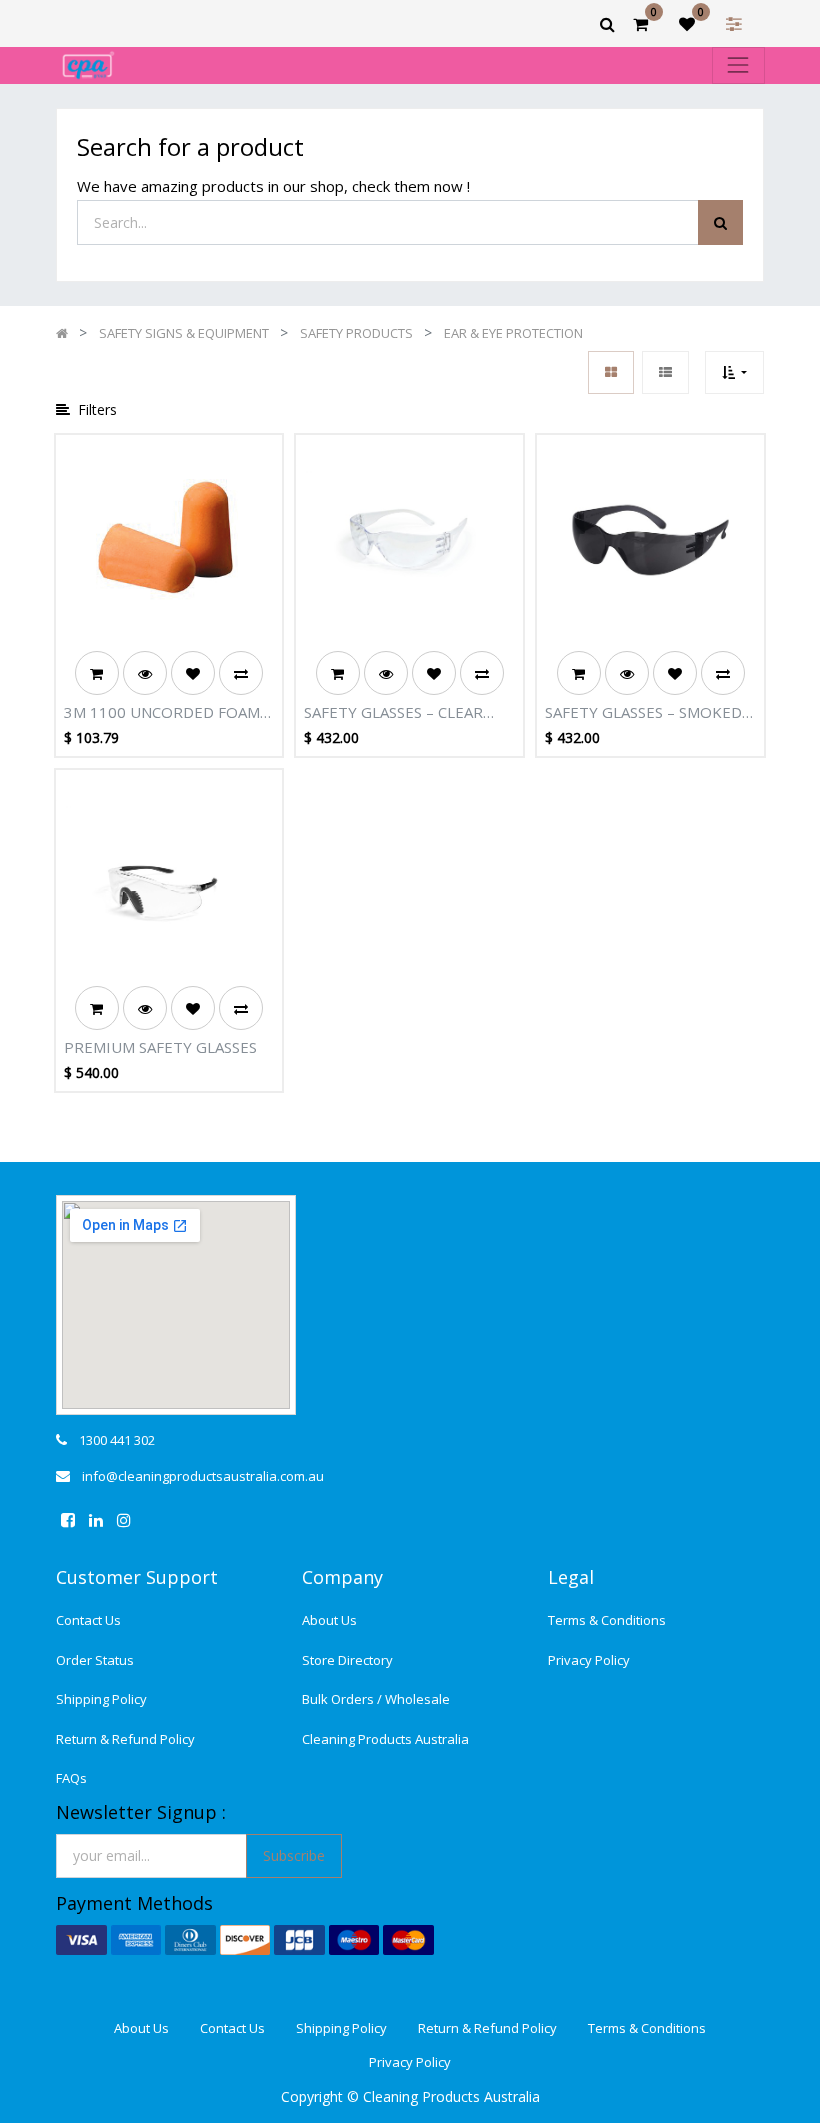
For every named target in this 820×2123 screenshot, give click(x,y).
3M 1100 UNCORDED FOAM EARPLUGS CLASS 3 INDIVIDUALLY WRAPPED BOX (162, 713)
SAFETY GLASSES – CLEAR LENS (393, 713)
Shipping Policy (101, 1699)
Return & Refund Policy (125, 1739)
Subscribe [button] (294, 1855)
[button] (734, 372)
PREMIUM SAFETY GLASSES (160, 1047)
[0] (640, 24)
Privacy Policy (589, 1660)
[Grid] (611, 372)
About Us (329, 1620)
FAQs (71, 1778)
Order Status (95, 1660)
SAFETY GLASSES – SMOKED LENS (643, 713)
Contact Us (88, 1620)
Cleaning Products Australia (385, 1739)
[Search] (720, 222)
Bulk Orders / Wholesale (376, 1699)
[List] (665, 372)
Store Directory (347, 1660)
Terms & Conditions (607, 1620)
